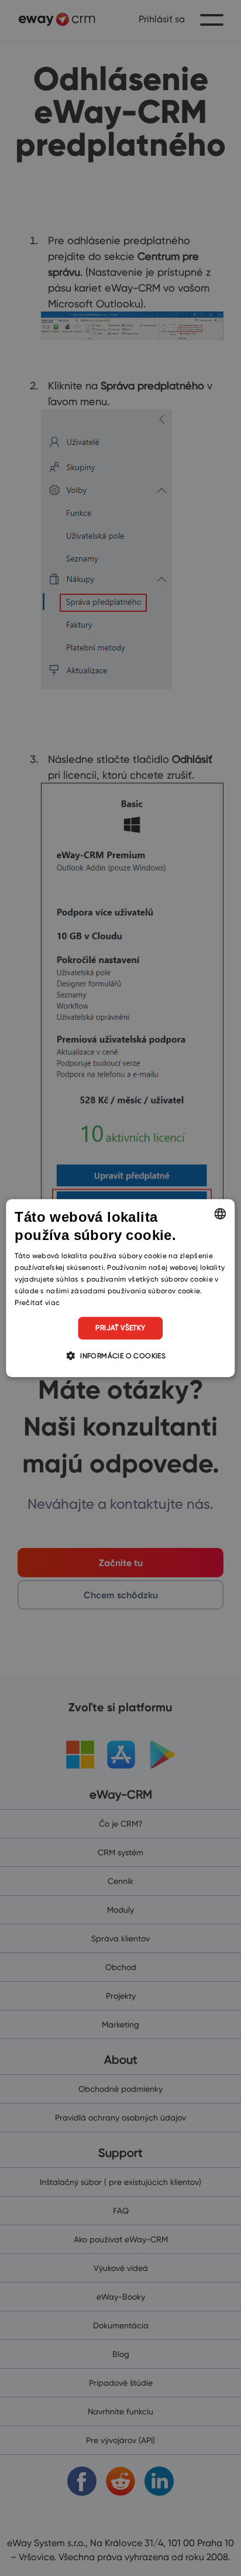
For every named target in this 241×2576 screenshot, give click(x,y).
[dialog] (120, 1288)
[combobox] (221, 1214)
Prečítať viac (37, 1302)
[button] (120, 1355)
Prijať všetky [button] (120, 1328)
